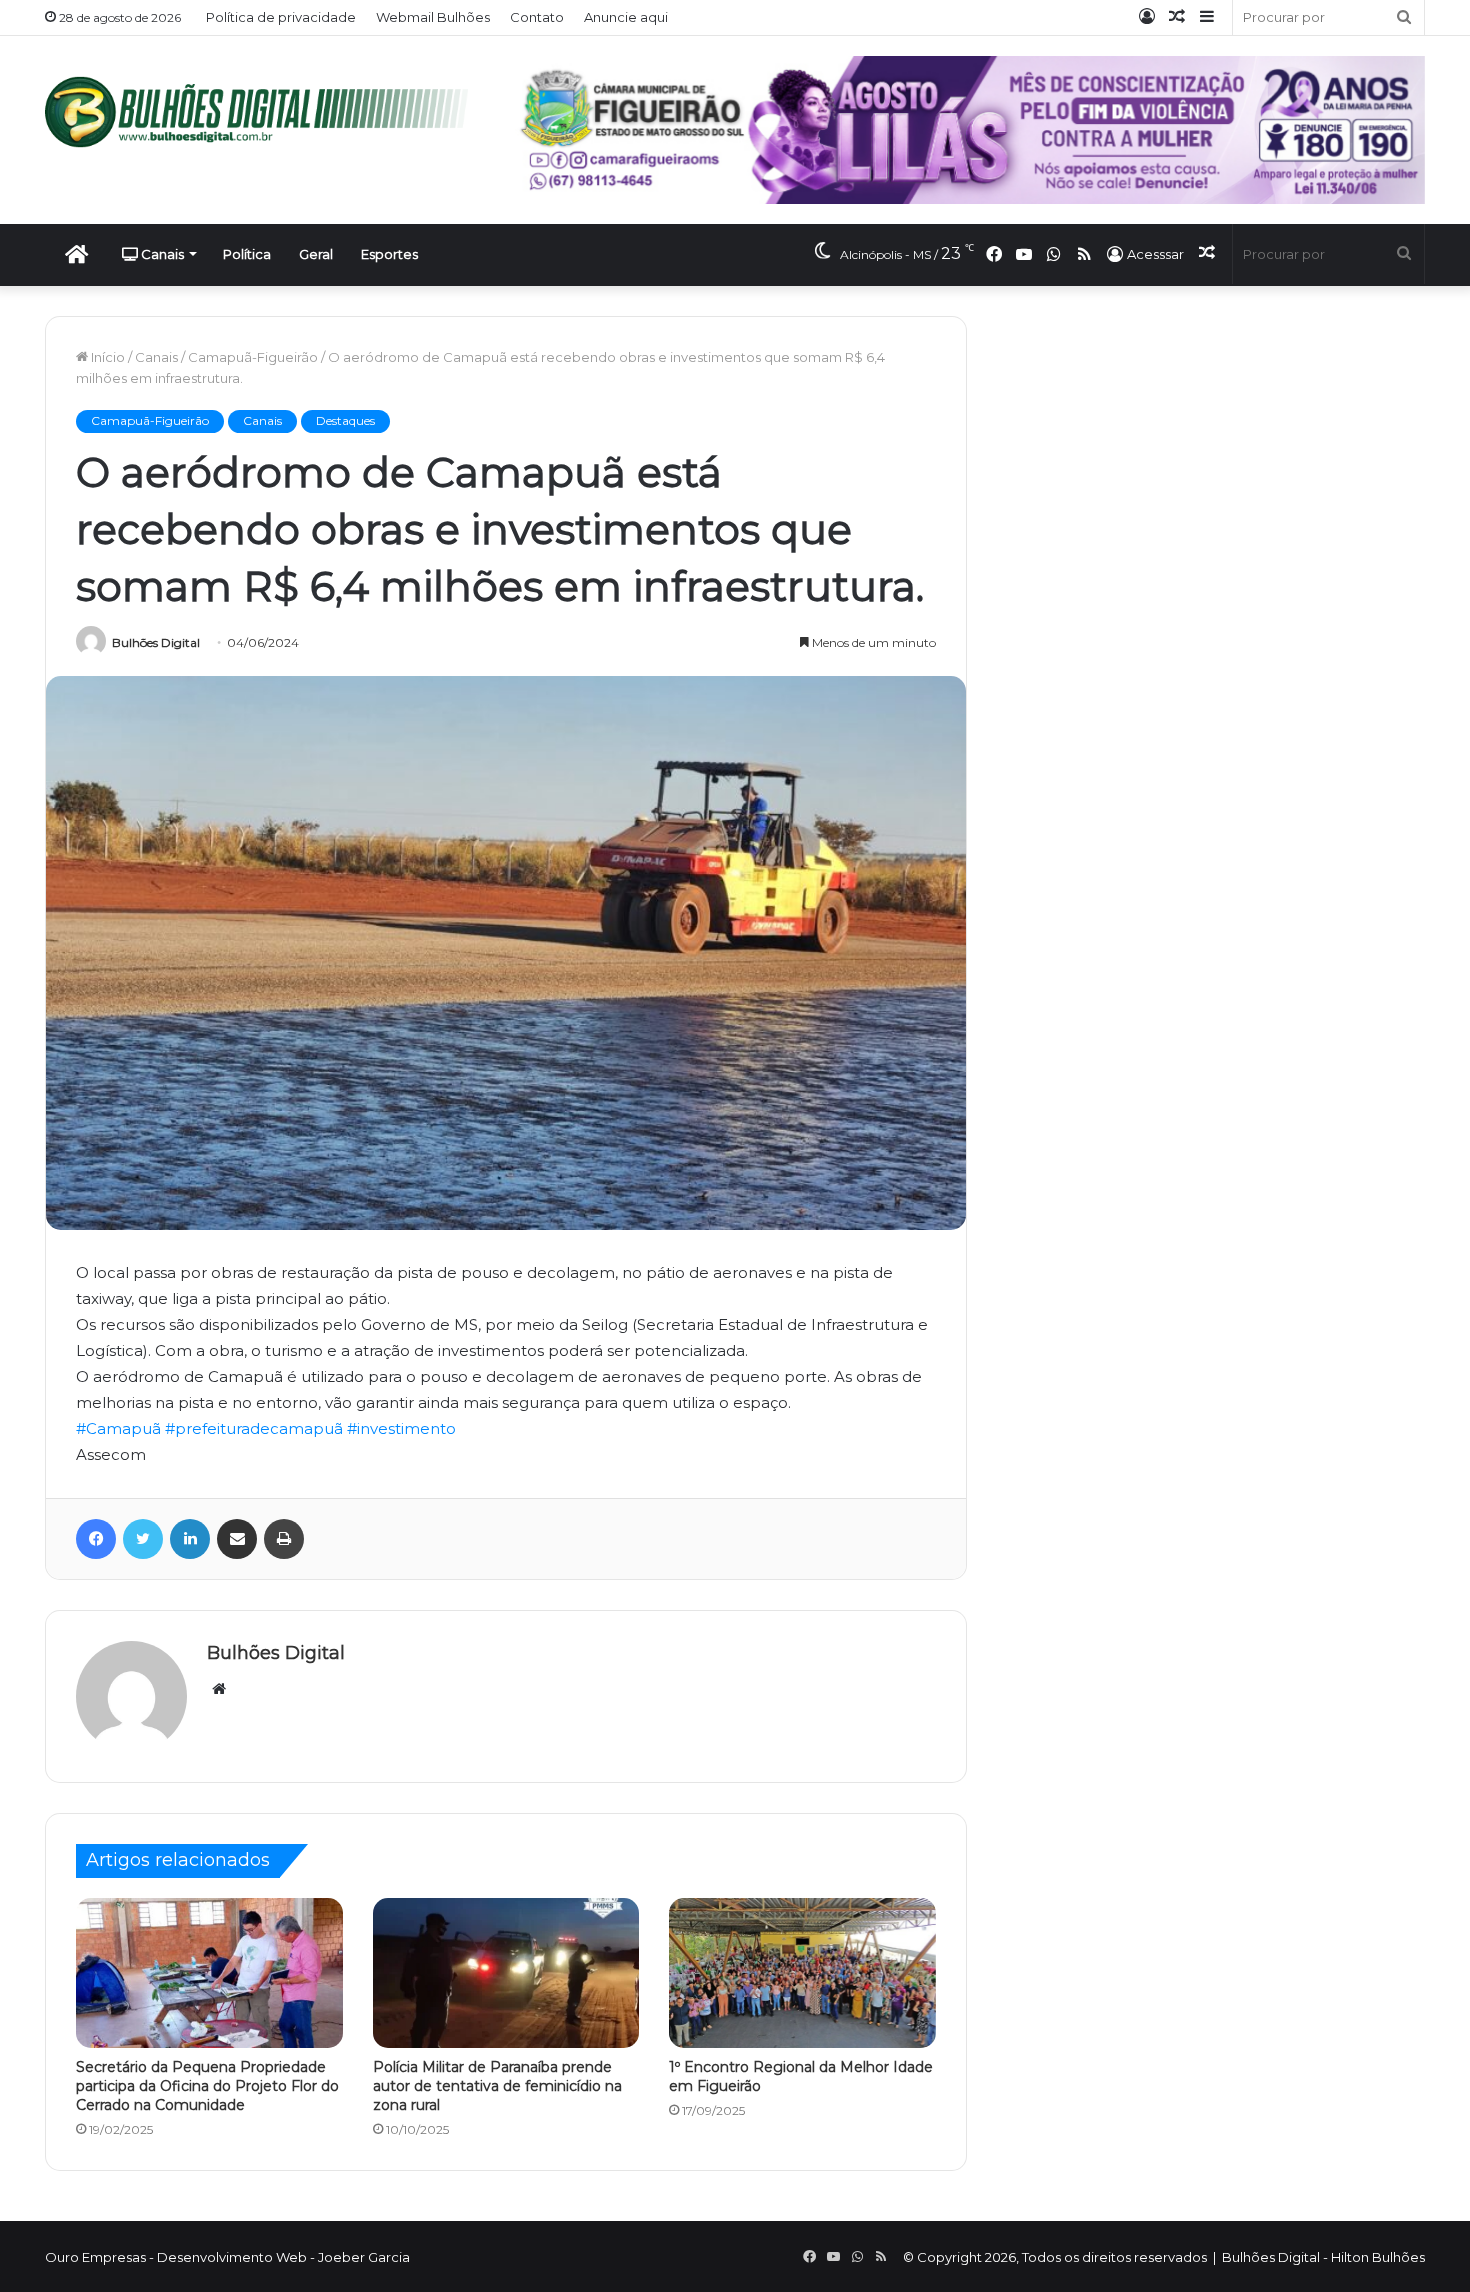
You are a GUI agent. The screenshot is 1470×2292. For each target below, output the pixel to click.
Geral (316, 254)
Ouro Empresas (95, 2257)
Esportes (389, 254)
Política (247, 254)
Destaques (345, 420)
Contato (537, 17)
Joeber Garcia (364, 2257)
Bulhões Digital (156, 642)
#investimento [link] (401, 1428)
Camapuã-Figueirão (253, 357)
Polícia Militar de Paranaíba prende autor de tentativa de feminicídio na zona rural (497, 2086)
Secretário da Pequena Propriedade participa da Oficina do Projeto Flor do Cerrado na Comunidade (207, 2086)
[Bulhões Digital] (265, 112)
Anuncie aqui (626, 17)
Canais (161, 254)
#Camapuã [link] (118, 1428)
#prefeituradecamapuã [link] (254, 1428)
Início (106, 357)
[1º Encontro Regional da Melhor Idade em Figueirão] (802, 1973)
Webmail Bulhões (433, 17)
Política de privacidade (281, 17)
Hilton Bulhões (1378, 2257)
